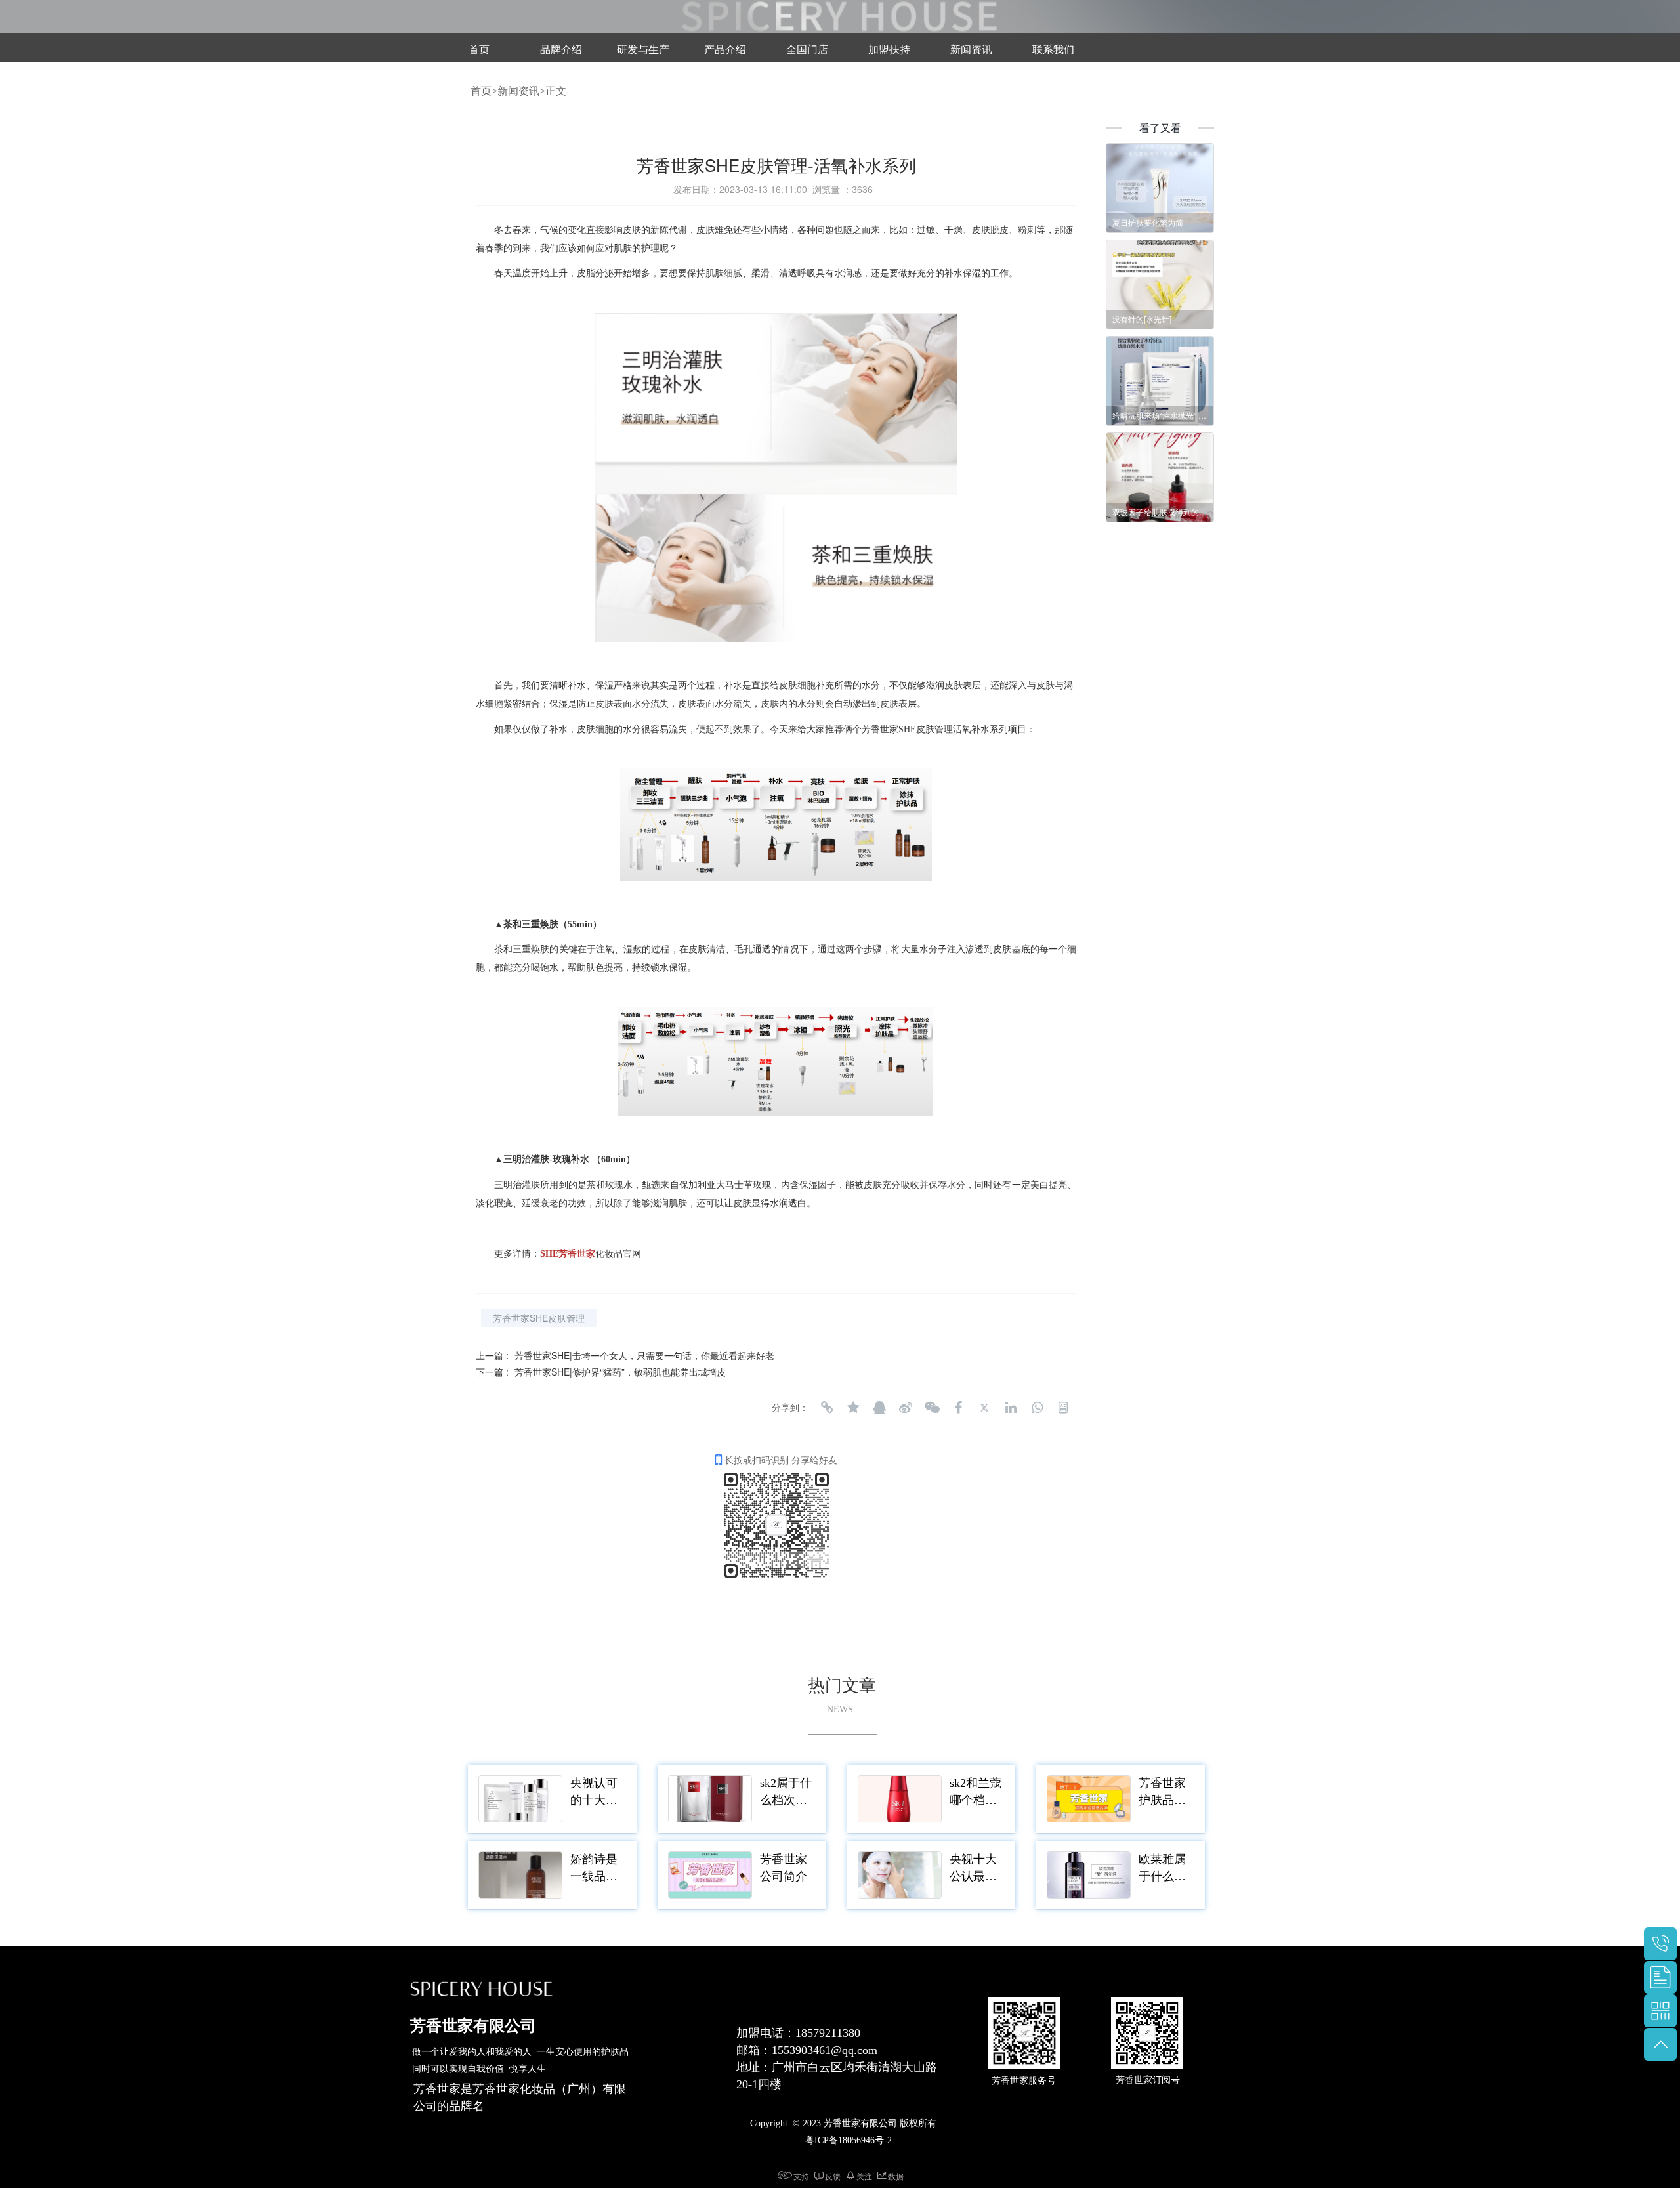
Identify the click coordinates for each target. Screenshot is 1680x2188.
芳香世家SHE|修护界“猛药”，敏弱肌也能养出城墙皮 (620, 1372)
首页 (479, 50)
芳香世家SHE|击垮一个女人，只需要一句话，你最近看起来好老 (644, 1355)
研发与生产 (643, 50)
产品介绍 (725, 50)
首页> (484, 91)
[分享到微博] (906, 1408)
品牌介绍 (561, 50)
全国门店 (807, 50)
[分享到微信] (932, 1408)
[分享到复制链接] (827, 1408)
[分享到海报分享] (1063, 1408)
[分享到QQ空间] (853, 1408)
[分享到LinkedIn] (1011, 1408)
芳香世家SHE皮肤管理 (539, 1318)
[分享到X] (984, 1408)
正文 (556, 91)
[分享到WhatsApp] (1037, 1408)
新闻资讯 (971, 50)
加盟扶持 (889, 50)
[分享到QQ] (879, 1408)
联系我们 (1053, 50)
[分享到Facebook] (958, 1408)
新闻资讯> (521, 91)
